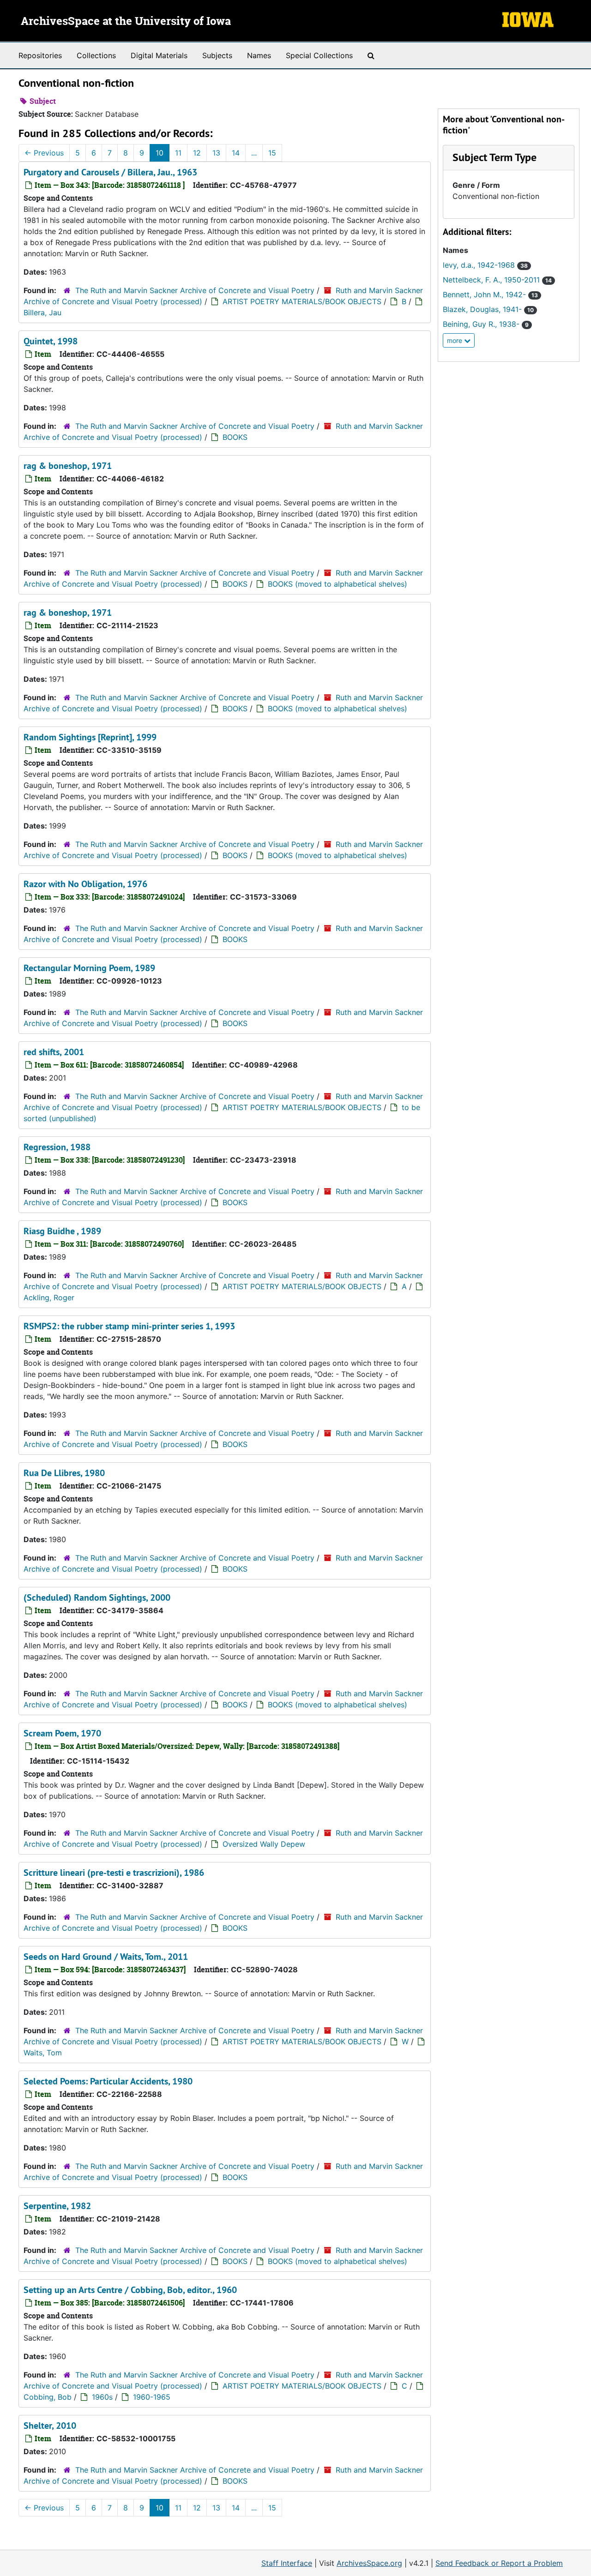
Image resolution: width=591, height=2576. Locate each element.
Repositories (40, 55)
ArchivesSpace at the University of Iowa (126, 22)
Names (259, 55)
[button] (495, 157)
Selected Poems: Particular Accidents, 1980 (108, 2081)
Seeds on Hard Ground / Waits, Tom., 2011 (106, 1957)
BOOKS (235, 437)
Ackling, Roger (49, 1297)
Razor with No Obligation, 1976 (85, 884)
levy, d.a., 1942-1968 (485, 265)
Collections (96, 55)
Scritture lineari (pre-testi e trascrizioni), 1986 (114, 1873)
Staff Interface (287, 2563)
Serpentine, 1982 (57, 2206)
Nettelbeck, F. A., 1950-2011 (497, 280)
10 (160, 153)
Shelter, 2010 (50, 2426)
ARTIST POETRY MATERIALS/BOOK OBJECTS (302, 301)
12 (197, 153)
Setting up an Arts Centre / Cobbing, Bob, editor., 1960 (130, 2290)
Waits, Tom (43, 2053)
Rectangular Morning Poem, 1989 (89, 968)
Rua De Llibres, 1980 (64, 1473)
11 (178, 153)
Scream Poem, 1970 (62, 1733)
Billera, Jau (42, 312)
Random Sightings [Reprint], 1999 (90, 737)
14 (236, 153)
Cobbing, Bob (48, 2397)
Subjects (217, 55)
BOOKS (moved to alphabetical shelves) (338, 584)
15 (272, 153)
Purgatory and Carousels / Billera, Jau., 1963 (110, 172)
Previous (44, 153)
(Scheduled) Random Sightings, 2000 (97, 1597)
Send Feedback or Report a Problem (499, 2563)
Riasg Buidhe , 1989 (62, 1231)
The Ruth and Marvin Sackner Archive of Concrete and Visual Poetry (195, 290)
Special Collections (319, 55)
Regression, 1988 (57, 1147)
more (455, 340)
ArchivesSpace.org (369, 2563)
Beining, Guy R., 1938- (486, 324)
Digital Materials (159, 55)
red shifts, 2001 (54, 1052)
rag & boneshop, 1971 (68, 466)
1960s (102, 2397)
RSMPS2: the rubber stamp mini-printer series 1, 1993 (129, 1326)
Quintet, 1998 (51, 341)
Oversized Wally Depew (264, 1844)
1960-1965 (152, 2397)
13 (216, 153)
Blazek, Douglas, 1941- (488, 309)
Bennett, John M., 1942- (490, 294)
